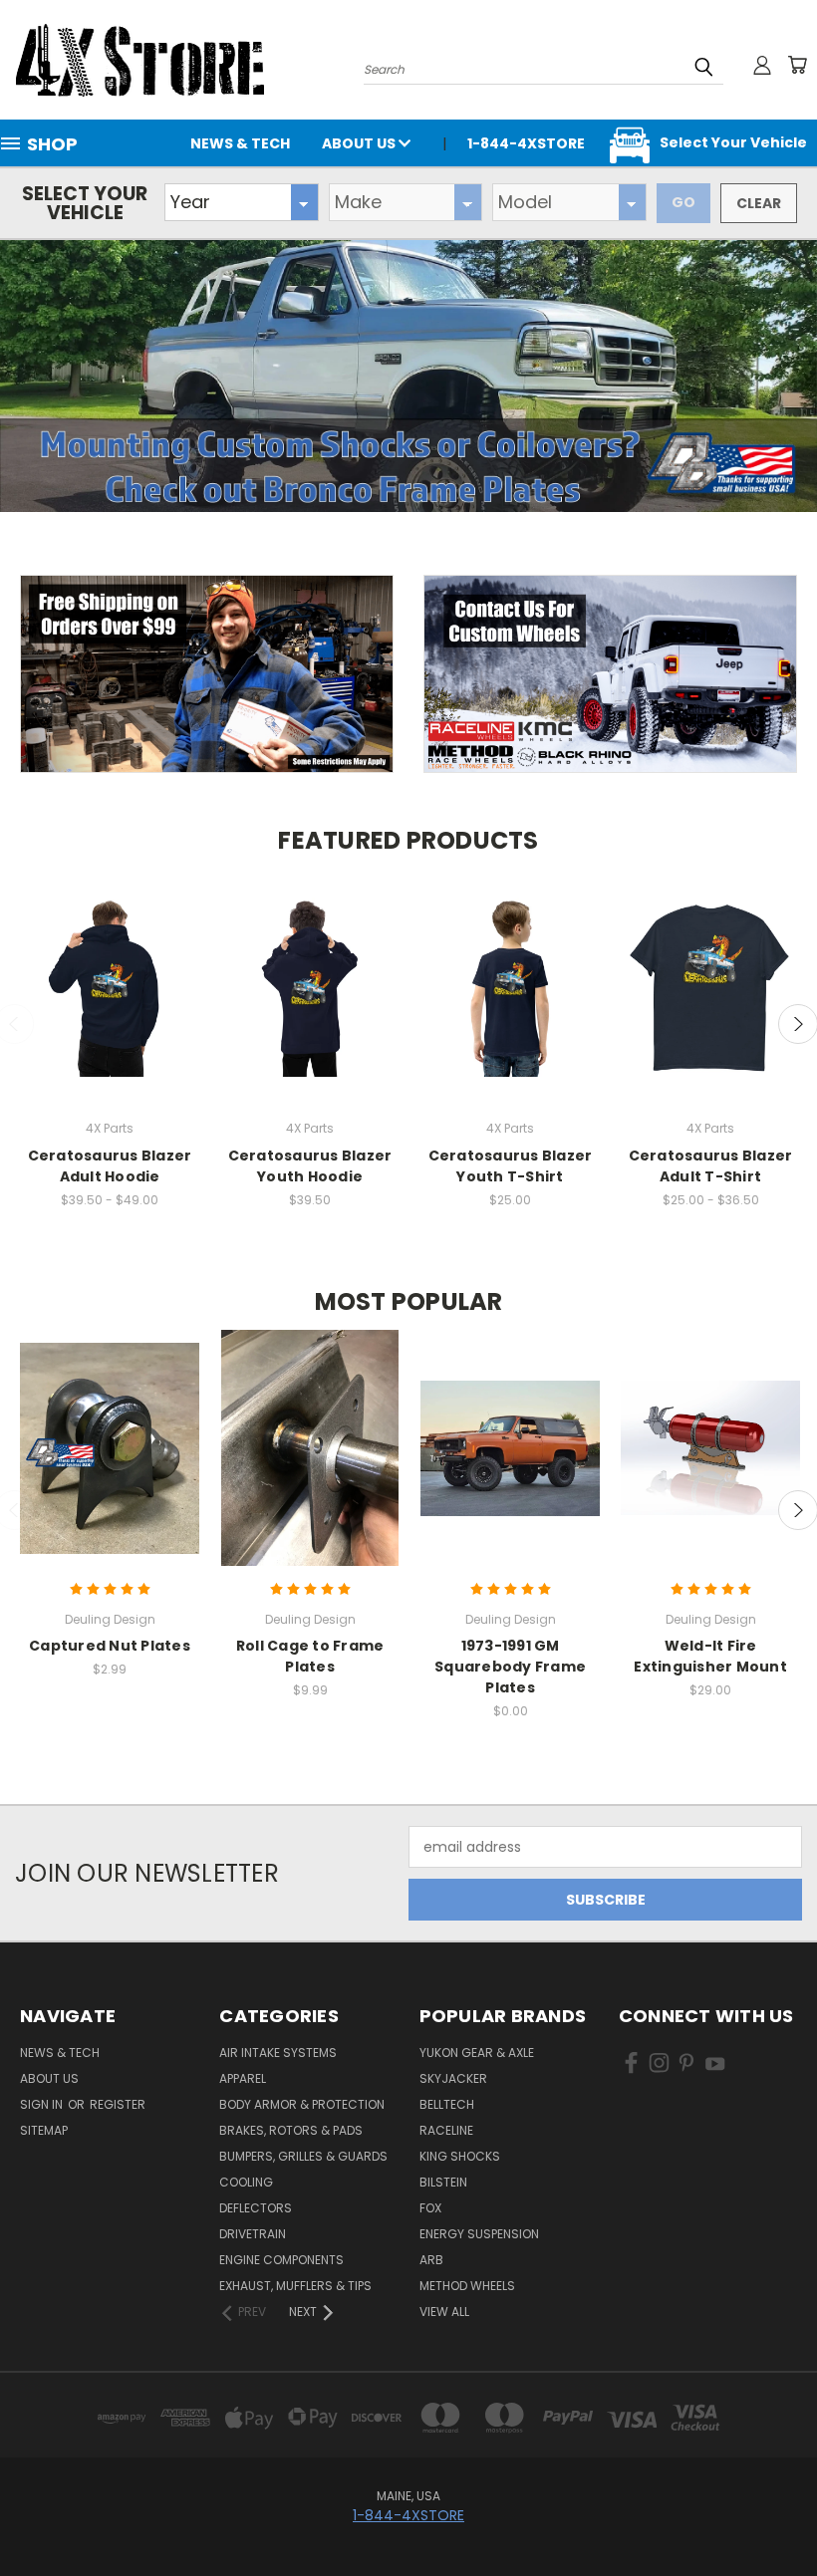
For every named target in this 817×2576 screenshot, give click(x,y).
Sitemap (44, 2130)
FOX (430, 2208)
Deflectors (256, 2208)
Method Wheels (467, 2286)
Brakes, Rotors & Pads (291, 2130)
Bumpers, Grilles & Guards (303, 2156)
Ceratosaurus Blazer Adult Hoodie (110, 1166)
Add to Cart (711, 1466)
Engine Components (281, 2260)
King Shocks (460, 2156)
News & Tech (240, 143)
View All (444, 2312)
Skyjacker (453, 2078)
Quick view (110, 961)
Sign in (43, 2104)
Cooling (246, 2182)
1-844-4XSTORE (408, 2515)
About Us (360, 143)
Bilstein (443, 2182)
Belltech (447, 2104)
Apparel (243, 2078)
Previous (787, 2514)
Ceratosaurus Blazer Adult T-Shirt (711, 1166)
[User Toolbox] (762, 65)
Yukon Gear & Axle (477, 2053)
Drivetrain (253, 2234)
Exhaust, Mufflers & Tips (295, 2286)
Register (118, 2104)
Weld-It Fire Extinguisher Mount (710, 1656)
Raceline (446, 2130)
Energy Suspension (479, 2234)
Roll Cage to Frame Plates (310, 1656)
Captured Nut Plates (110, 1646)
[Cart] (797, 65)
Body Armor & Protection (302, 2104)
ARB (431, 2260)
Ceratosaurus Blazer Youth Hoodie (310, 1166)
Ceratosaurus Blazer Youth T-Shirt (511, 1166)
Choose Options (110, 1005)
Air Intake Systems (278, 2053)
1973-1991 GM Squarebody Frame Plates (510, 1667)
